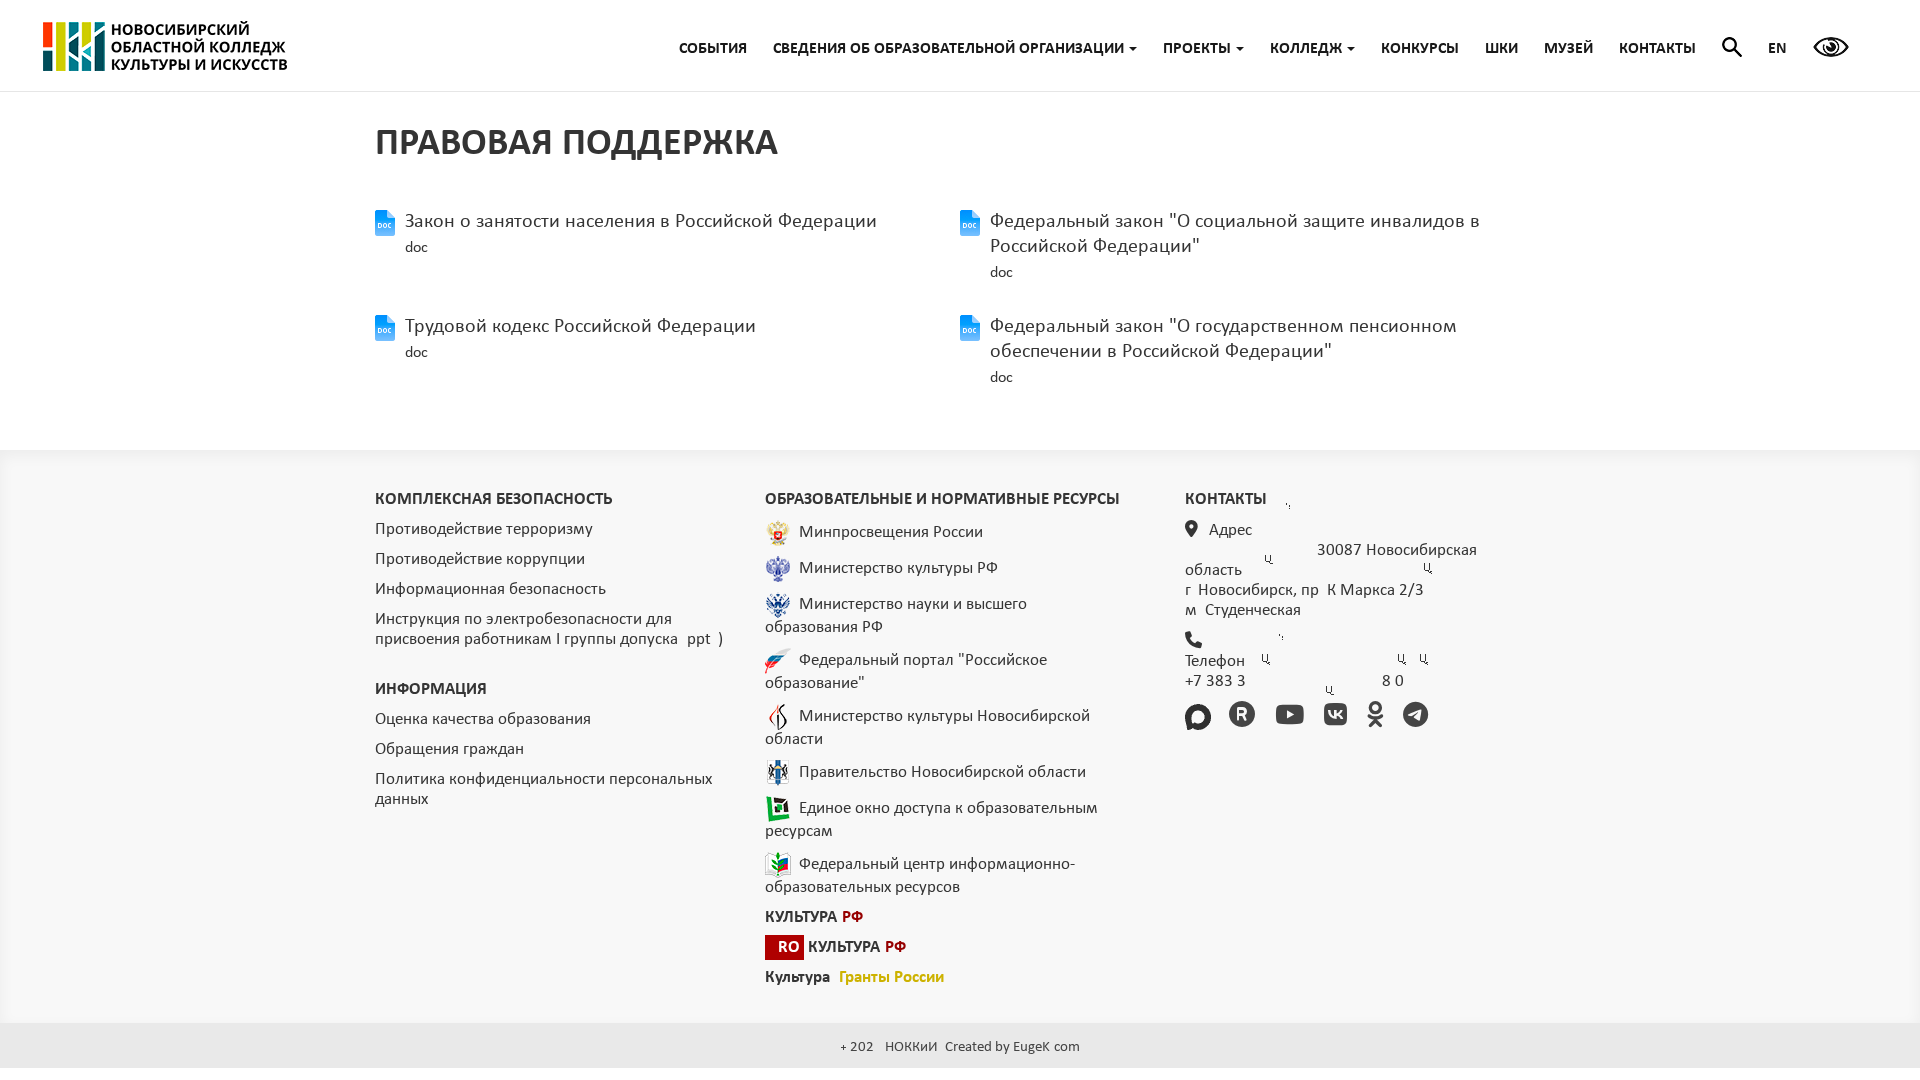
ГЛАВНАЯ (165, 46)
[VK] (1339, 717)
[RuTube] (1245, 717)
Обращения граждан (449, 749)
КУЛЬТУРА (814, 917)
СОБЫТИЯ (713, 49)
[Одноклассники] (1378, 717)
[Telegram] (1419, 717)
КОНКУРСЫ (1420, 49)
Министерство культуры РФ (898, 568)
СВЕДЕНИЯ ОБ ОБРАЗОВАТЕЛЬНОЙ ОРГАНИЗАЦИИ (948, 49)
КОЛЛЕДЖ (1306, 49)
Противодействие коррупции (480, 559)
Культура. (854, 977)
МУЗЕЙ (1568, 49)
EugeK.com (1046, 1047)
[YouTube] (1293, 717)
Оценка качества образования (483, 719)
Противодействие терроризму (484, 529)
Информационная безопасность (490, 589)
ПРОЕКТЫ (1197, 49)
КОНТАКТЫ (1657, 49)
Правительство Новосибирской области (942, 772)
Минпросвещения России (891, 532)
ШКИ (1501, 49)
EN (1777, 49)
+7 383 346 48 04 (1294, 681)
